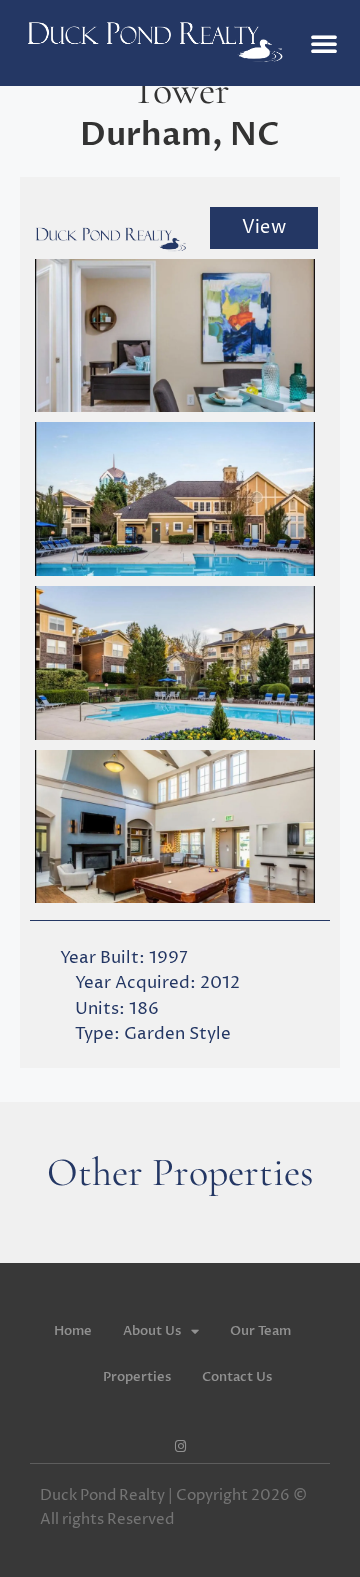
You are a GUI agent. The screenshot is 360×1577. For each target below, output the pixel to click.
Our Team (260, 1331)
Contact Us (237, 1377)
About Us (152, 1331)
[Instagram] (180, 1446)
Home (73, 1331)
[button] (324, 43)
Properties (137, 1377)
